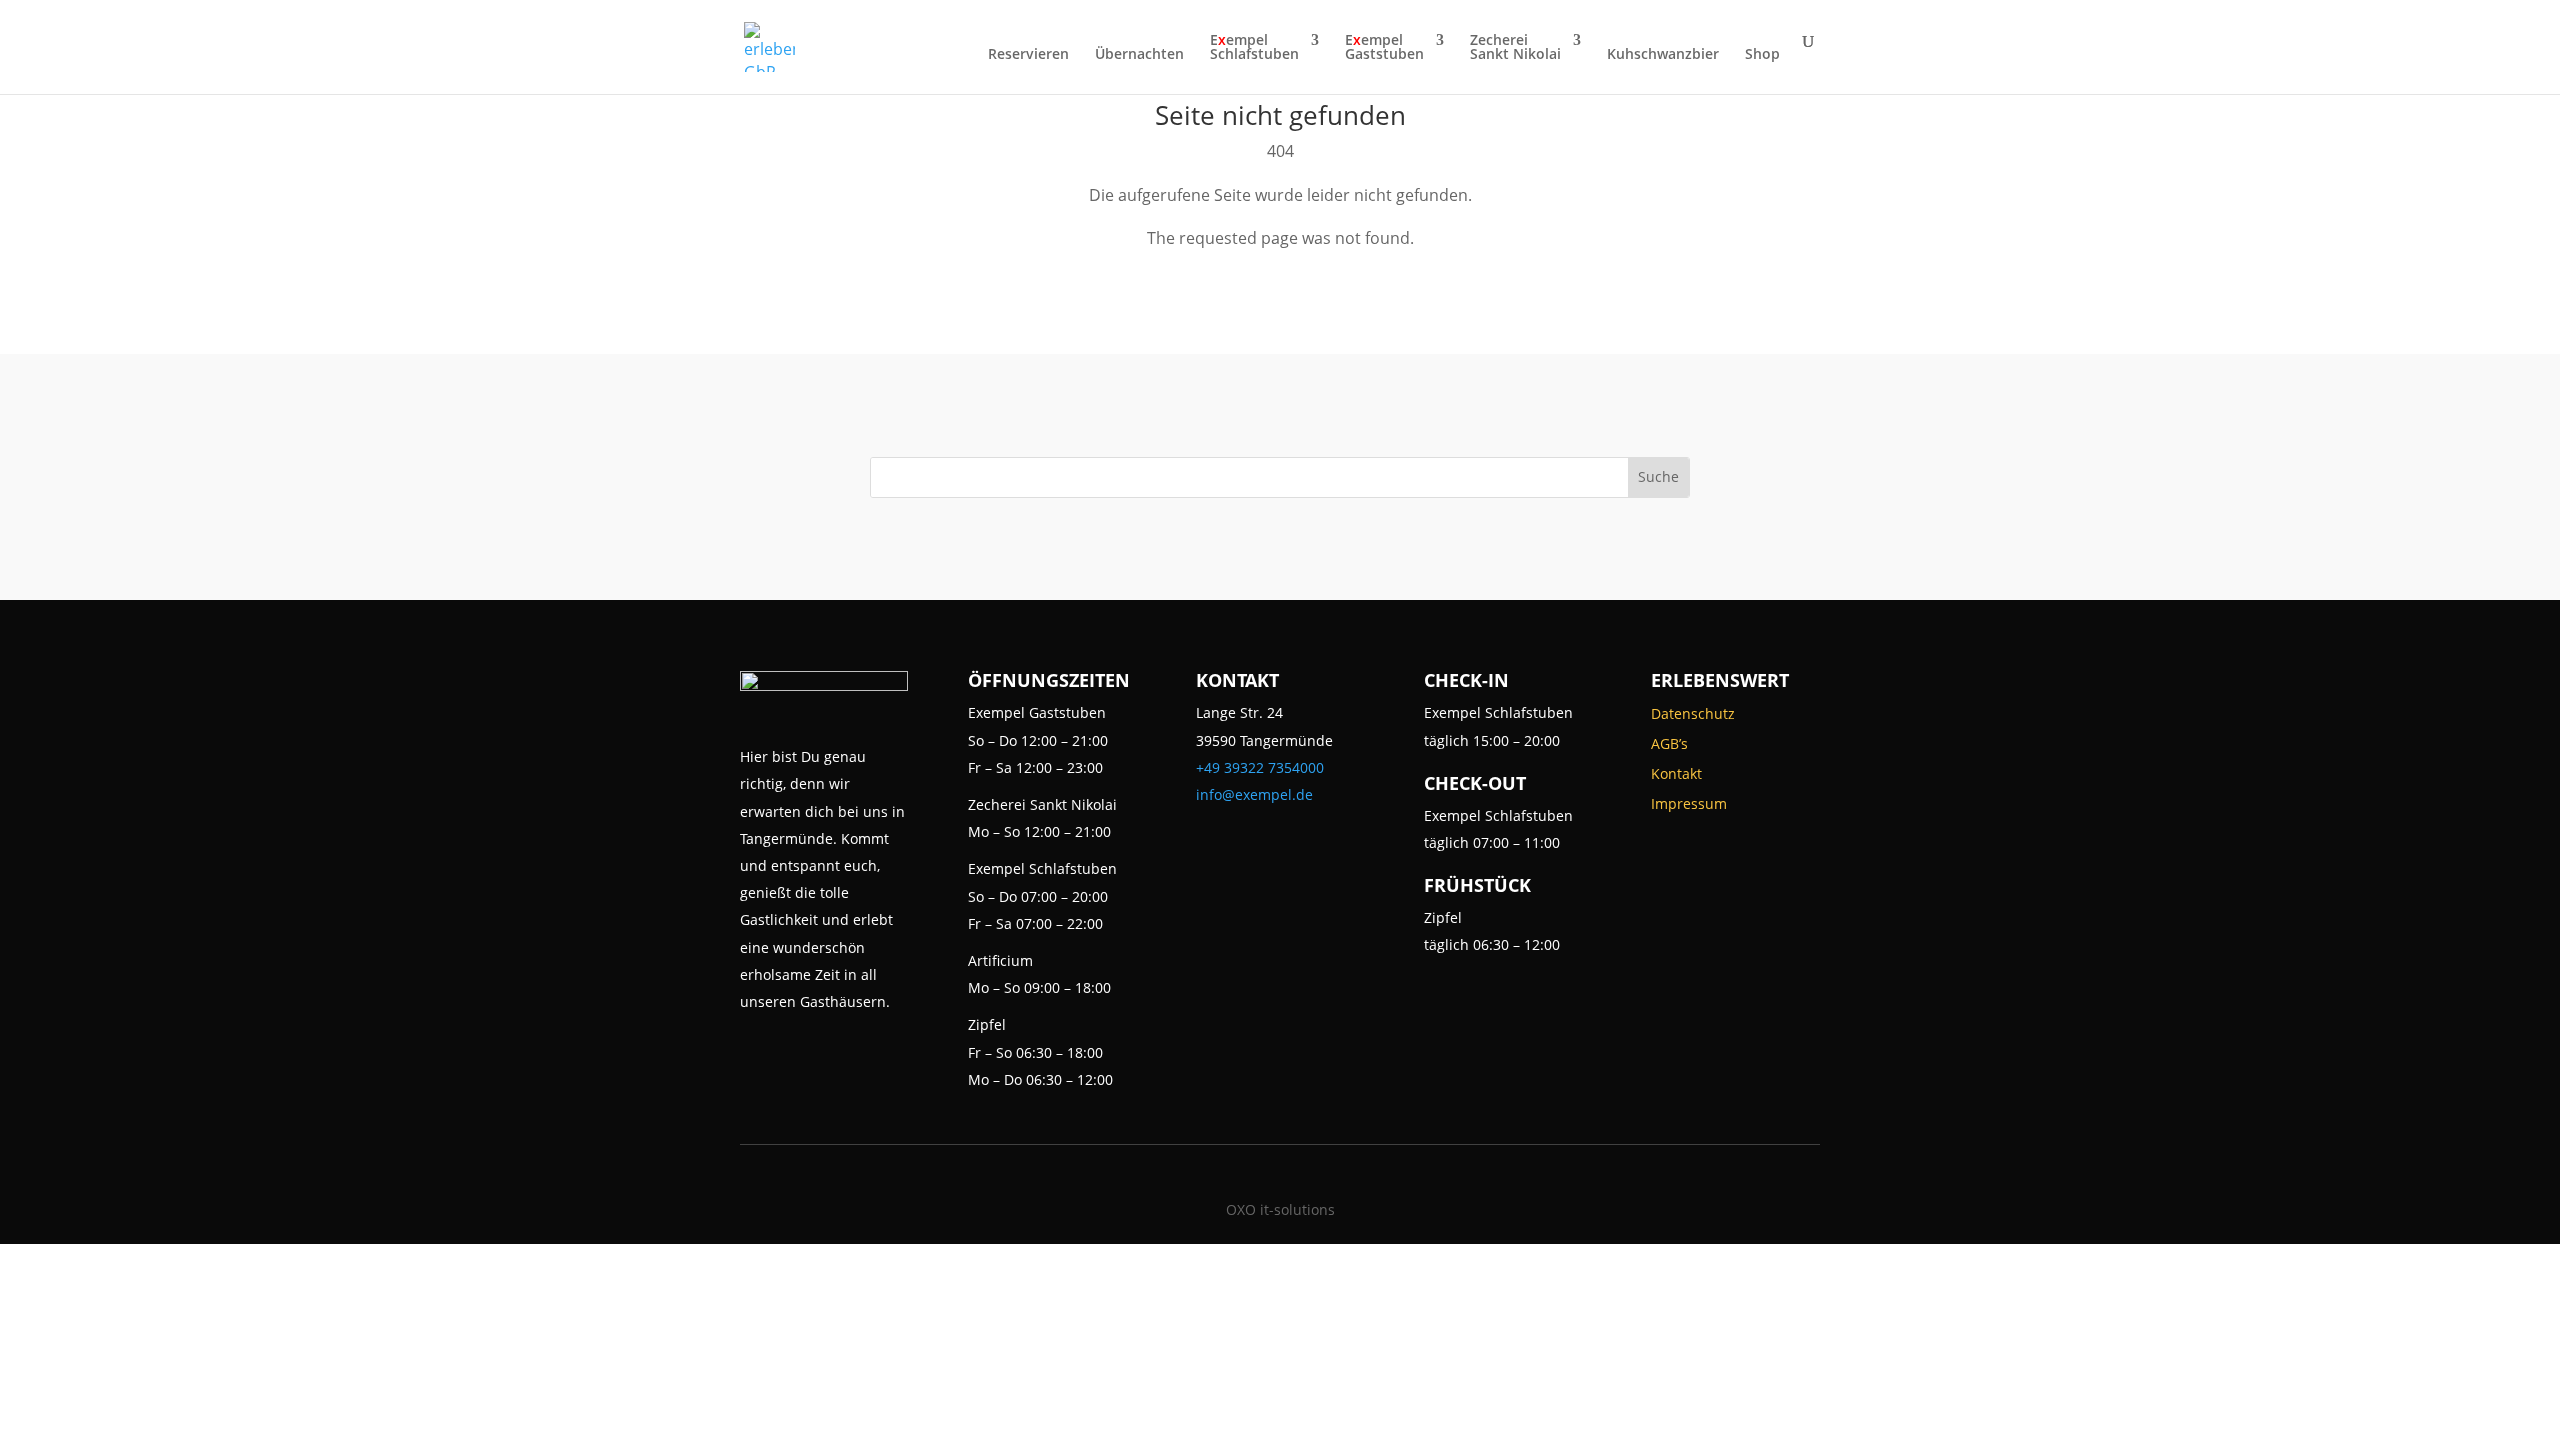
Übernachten (1139, 55)
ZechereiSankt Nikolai (1515, 48)
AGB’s (1669, 745)
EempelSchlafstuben (1254, 48)
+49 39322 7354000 (1260, 767)
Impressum (1689, 805)
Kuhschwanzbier (1663, 55)
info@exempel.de (1254, 794)
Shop (1762, 55)
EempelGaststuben (1384, 48)
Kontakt (1676, 775)
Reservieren (1028, 55)
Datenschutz (1693, 715)
